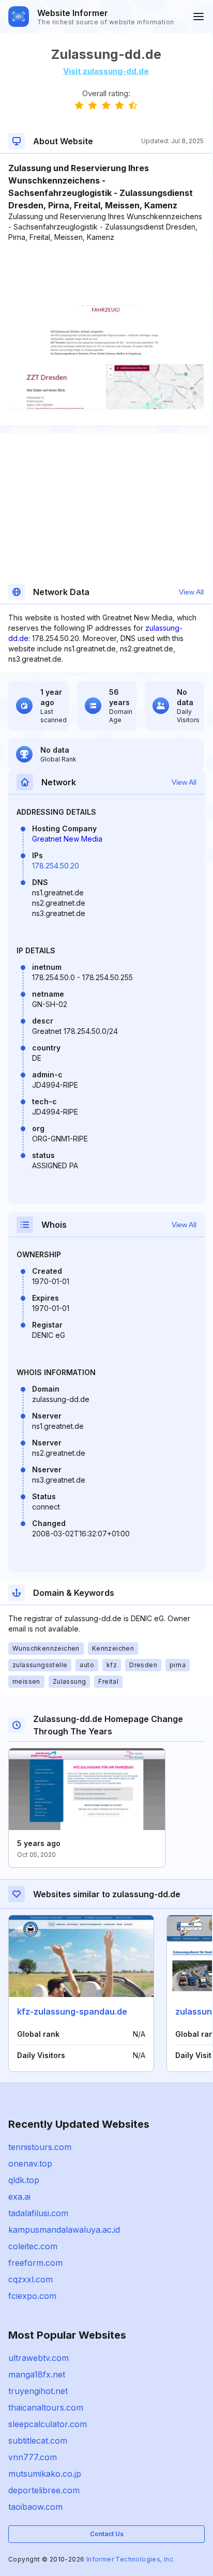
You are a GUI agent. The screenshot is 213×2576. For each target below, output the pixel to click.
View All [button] (191, 592)
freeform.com (35, 2263)
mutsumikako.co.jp (45, 2474)
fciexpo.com (32, 2296)
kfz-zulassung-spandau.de (72, 2011)
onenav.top (30, 2163)
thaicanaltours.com (46, 2407)
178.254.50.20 (56, 866)
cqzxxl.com (31, 2279)
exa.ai (19, 2197)
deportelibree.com (44, 2490)
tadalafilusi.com (38, 2213)
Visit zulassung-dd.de (106, 71)
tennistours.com (40, 2147)
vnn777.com (33, 2457)
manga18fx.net (37, 2374)
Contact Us (107, 2534)
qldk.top (24, 2180)
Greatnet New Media (67, 839)
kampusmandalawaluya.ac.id (64, 2230)
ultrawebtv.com (39, 2358)
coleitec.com (33, 2246)
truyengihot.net (38, 2391)
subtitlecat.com (38, 2441)
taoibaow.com (35, 2507)
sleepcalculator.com (48, 2424)
